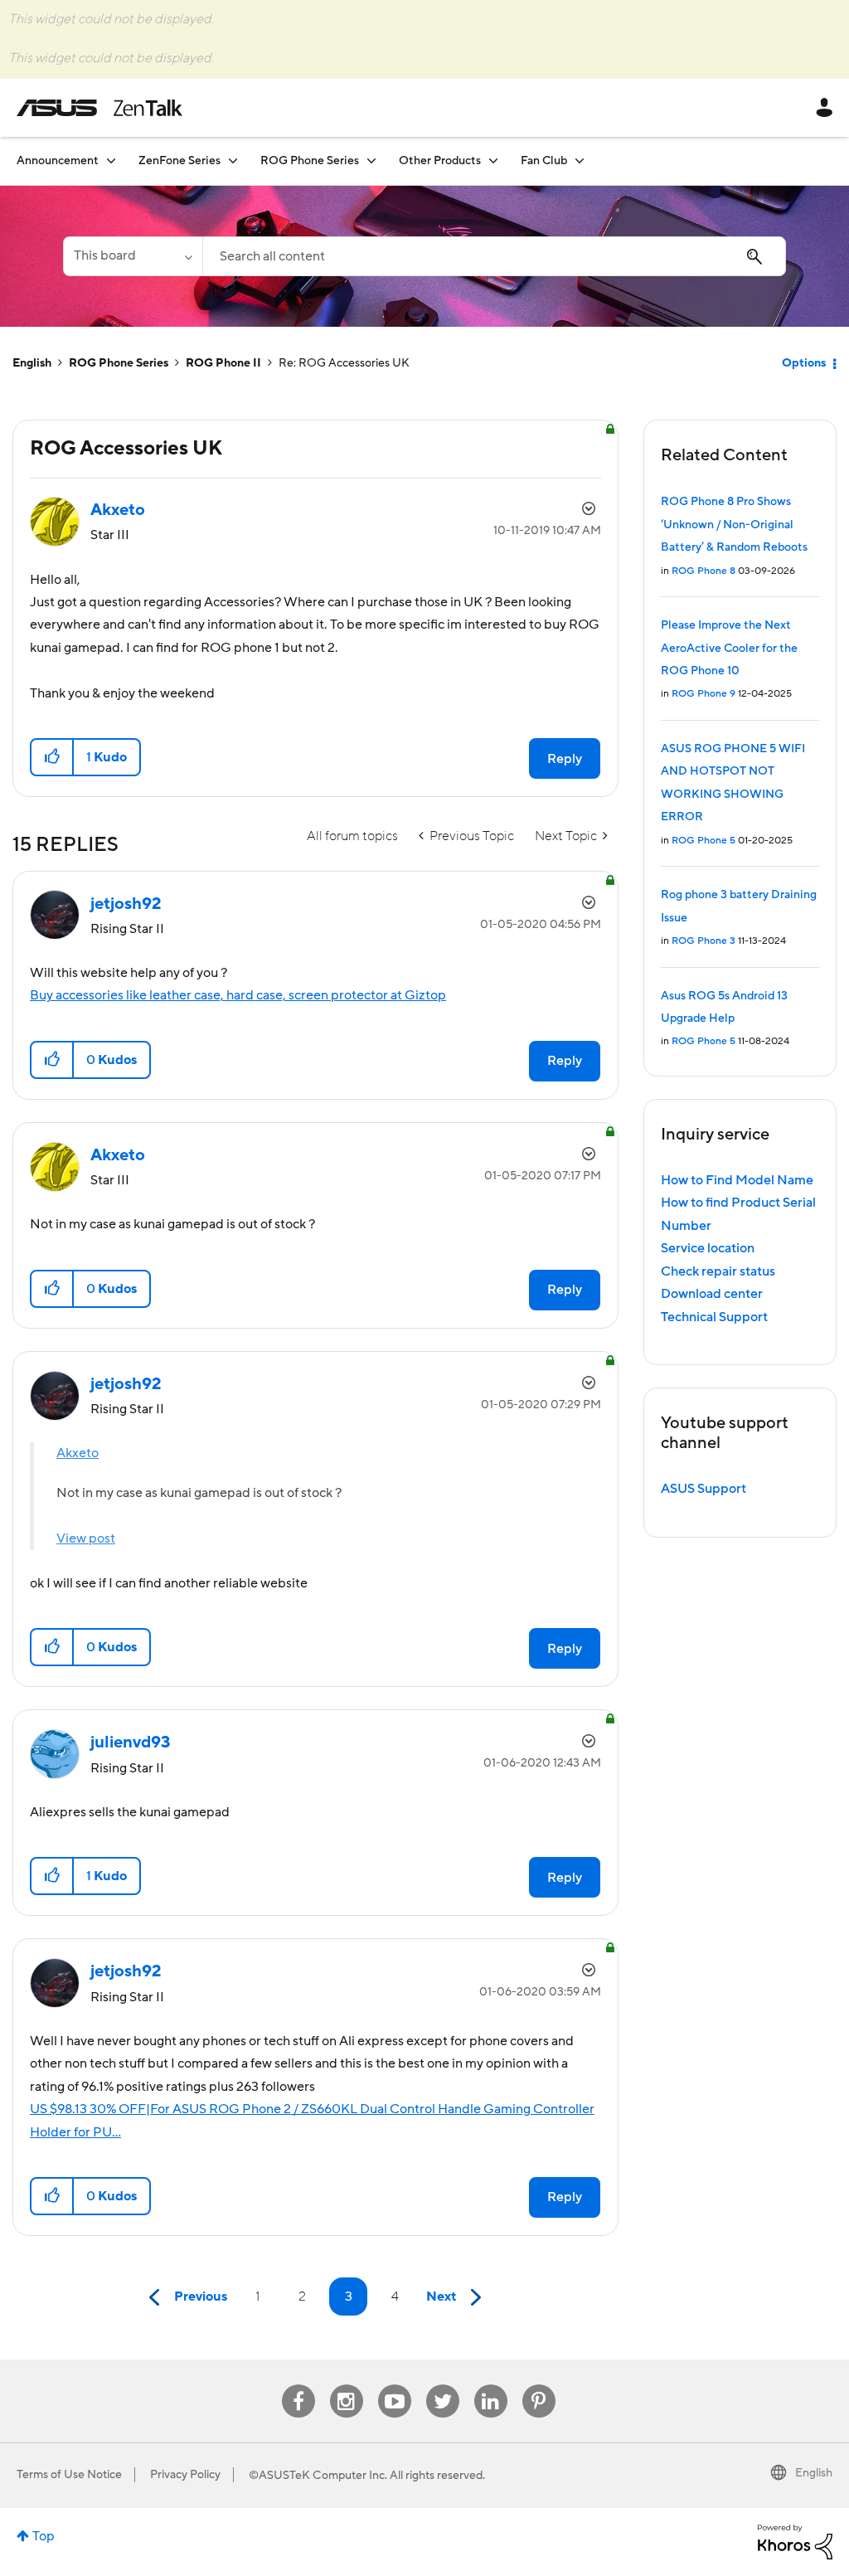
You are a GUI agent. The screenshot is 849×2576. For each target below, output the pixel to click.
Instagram (346, 2385)
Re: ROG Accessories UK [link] (344, 363)
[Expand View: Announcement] (111, 160)
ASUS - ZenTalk (99, 108)
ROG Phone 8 (703, 571)
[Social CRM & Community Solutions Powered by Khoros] (795, 2541)
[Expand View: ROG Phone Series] (371, 160)
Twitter (442, 2385)
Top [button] (44, 2536)
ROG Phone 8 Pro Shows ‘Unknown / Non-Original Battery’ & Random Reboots (734, 525)
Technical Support (714, 1317)
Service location (708, 1248)
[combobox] (494, 256)
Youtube (395, 2385)
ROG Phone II (223, 363)
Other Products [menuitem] (440, 161)
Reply (565, 759)
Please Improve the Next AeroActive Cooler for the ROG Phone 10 (729, 648)
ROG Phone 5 (703, 841)
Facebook (298, 2385)
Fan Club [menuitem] (544, 161)
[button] (53, 757)
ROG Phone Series (119, 363)
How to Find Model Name (737, 1180)
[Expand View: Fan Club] (580, 160)
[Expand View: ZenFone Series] (233, 160)
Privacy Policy (185, 2475)
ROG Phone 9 (703, 694)
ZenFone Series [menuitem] (180, 161)
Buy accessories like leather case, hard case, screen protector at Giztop (238, 995)
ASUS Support (703, 1489)
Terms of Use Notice (69, 2475)
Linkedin (491, 2385)
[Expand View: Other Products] (493, 160)
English (32, 363)
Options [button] (804, 363)
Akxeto (78, 1453)
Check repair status (718, 1271)
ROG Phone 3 (703, 941)
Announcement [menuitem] (58, 161)
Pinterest (539, 2385)
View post (86, 1538)
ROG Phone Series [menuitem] (310, 161)
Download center (712, 1294)
